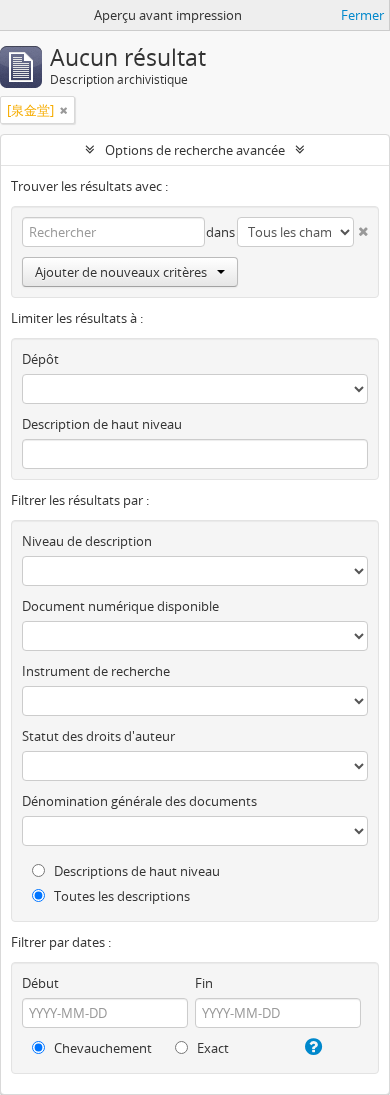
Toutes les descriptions (120, 896)
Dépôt (40, 359)
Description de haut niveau (102, 424)
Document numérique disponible (120, 606)
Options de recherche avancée (195, 150)
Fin (204, 983)
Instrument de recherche (96, 671)
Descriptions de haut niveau (135, 871)
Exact (211, 1048)
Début (40, 983)
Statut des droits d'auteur (98, 736)
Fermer (362, 15)
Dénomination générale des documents (139, 801)
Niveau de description (87, 541)
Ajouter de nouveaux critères (121, 272)
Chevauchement (101, 1048)
